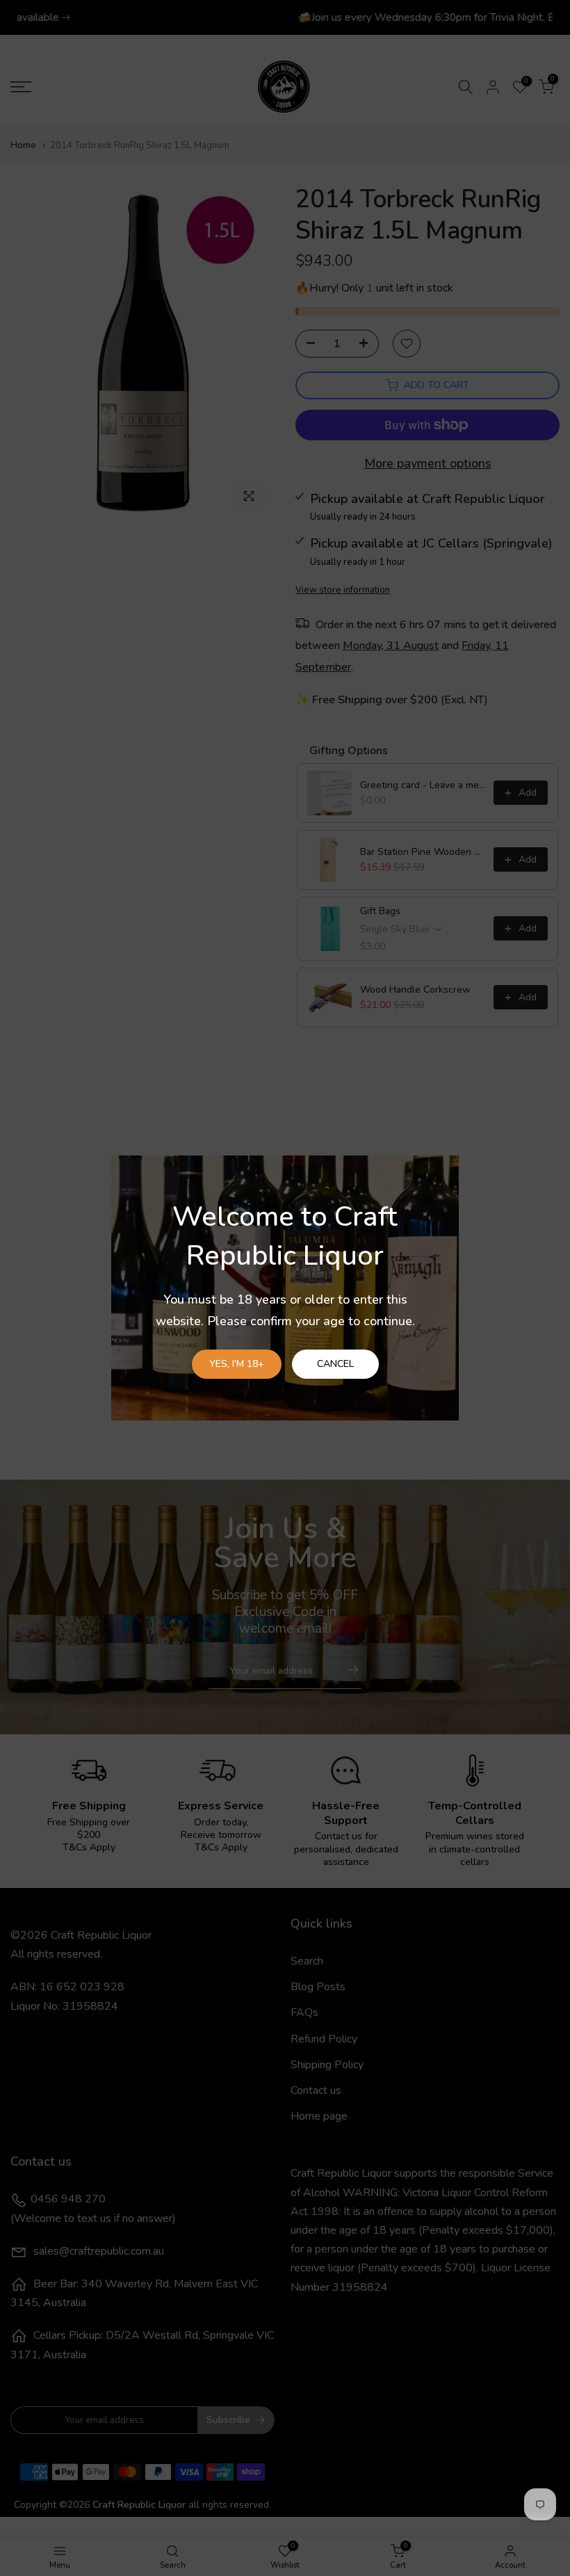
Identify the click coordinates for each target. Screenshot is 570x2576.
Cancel (335, 1364)
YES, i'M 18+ (237, 1364)
